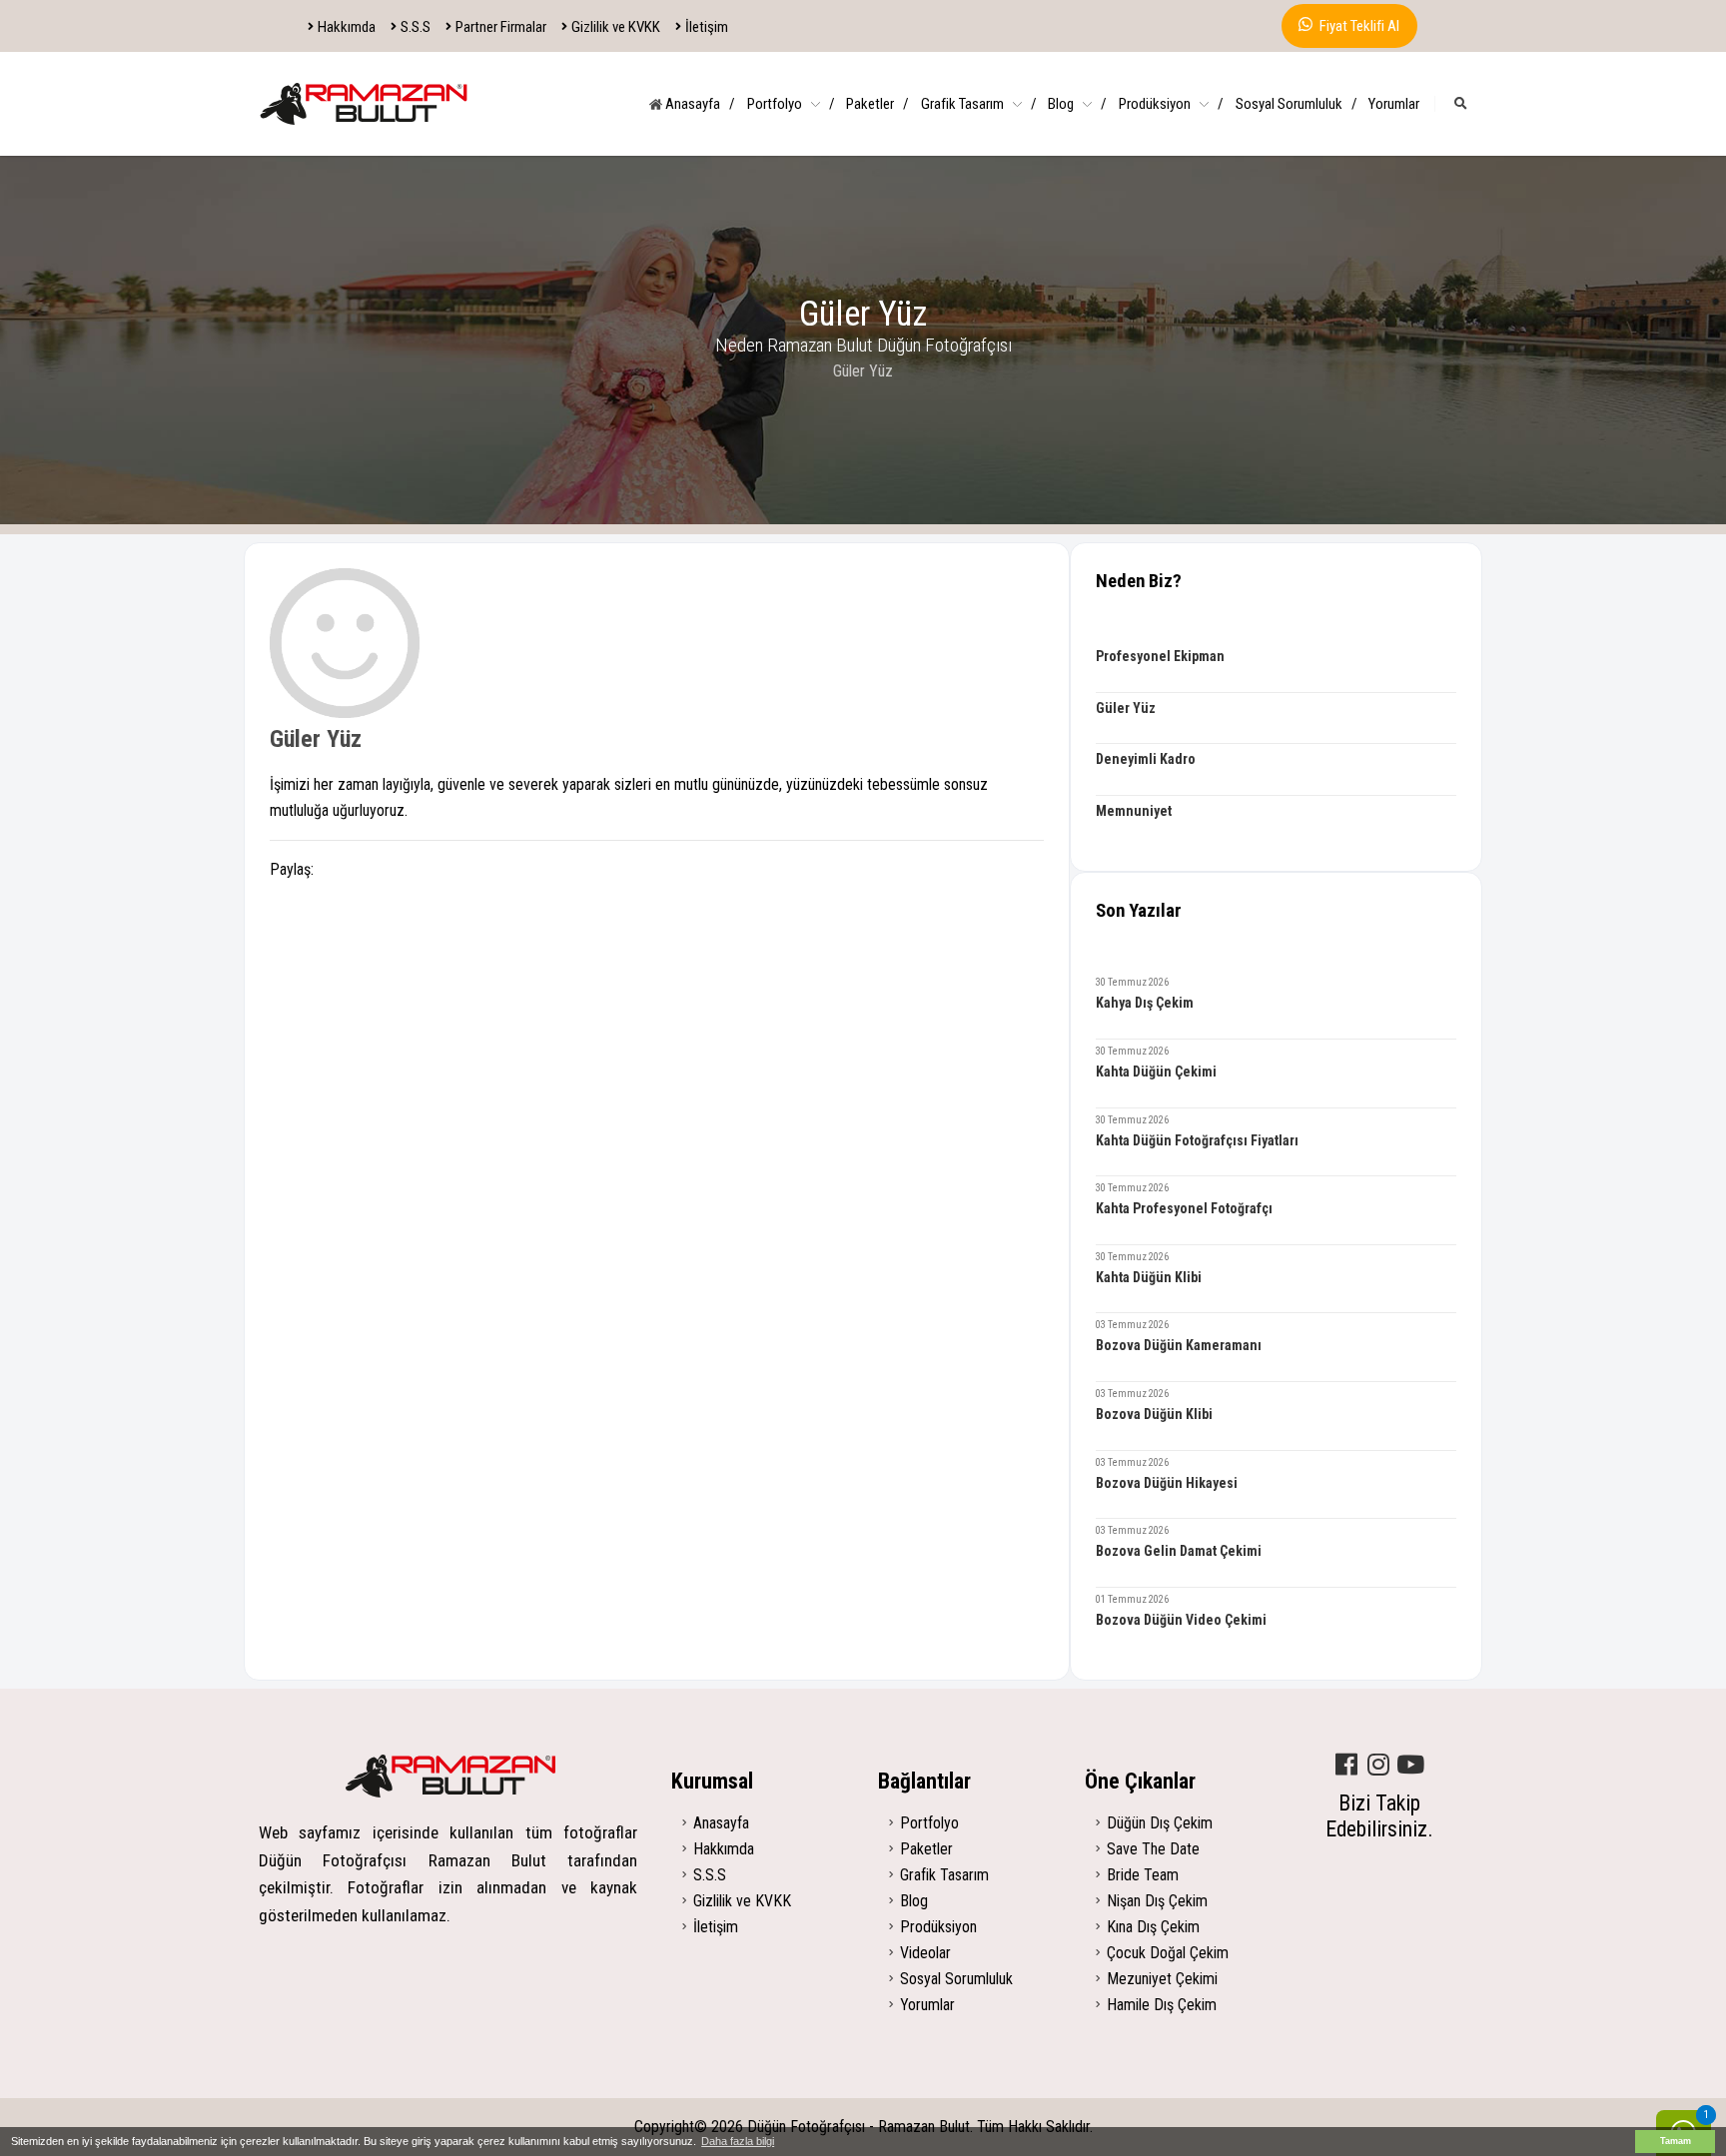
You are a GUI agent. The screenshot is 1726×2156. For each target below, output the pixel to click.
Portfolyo (791, 104)
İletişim (707, 27)
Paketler (877, 104)
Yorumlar (1394, 104)
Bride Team (1143, 1875)
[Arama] (1461, 104)
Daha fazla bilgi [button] (738, 2141)
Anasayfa (699, 104)
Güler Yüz (316, 739)
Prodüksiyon (1171, 104)
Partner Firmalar (501, 27)
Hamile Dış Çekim (1162, 2005)
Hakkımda (347, 27)
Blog (1077, 104)
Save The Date (1153, 1849)
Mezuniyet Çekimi (1162, 1979)
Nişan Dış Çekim (1157, 1901)
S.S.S (416, 27)
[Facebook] (1346, 1766)
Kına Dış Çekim (1153, 1927)
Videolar (925, 1953)
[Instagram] (1378, 1766)
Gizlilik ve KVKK (616, 27)
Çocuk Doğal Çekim (1168, 1953)
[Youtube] (1410, 1766)
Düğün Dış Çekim (1160, 1823)
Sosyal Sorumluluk (1296, 104)
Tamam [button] (1676, 2141)
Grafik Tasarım (979, 104)
